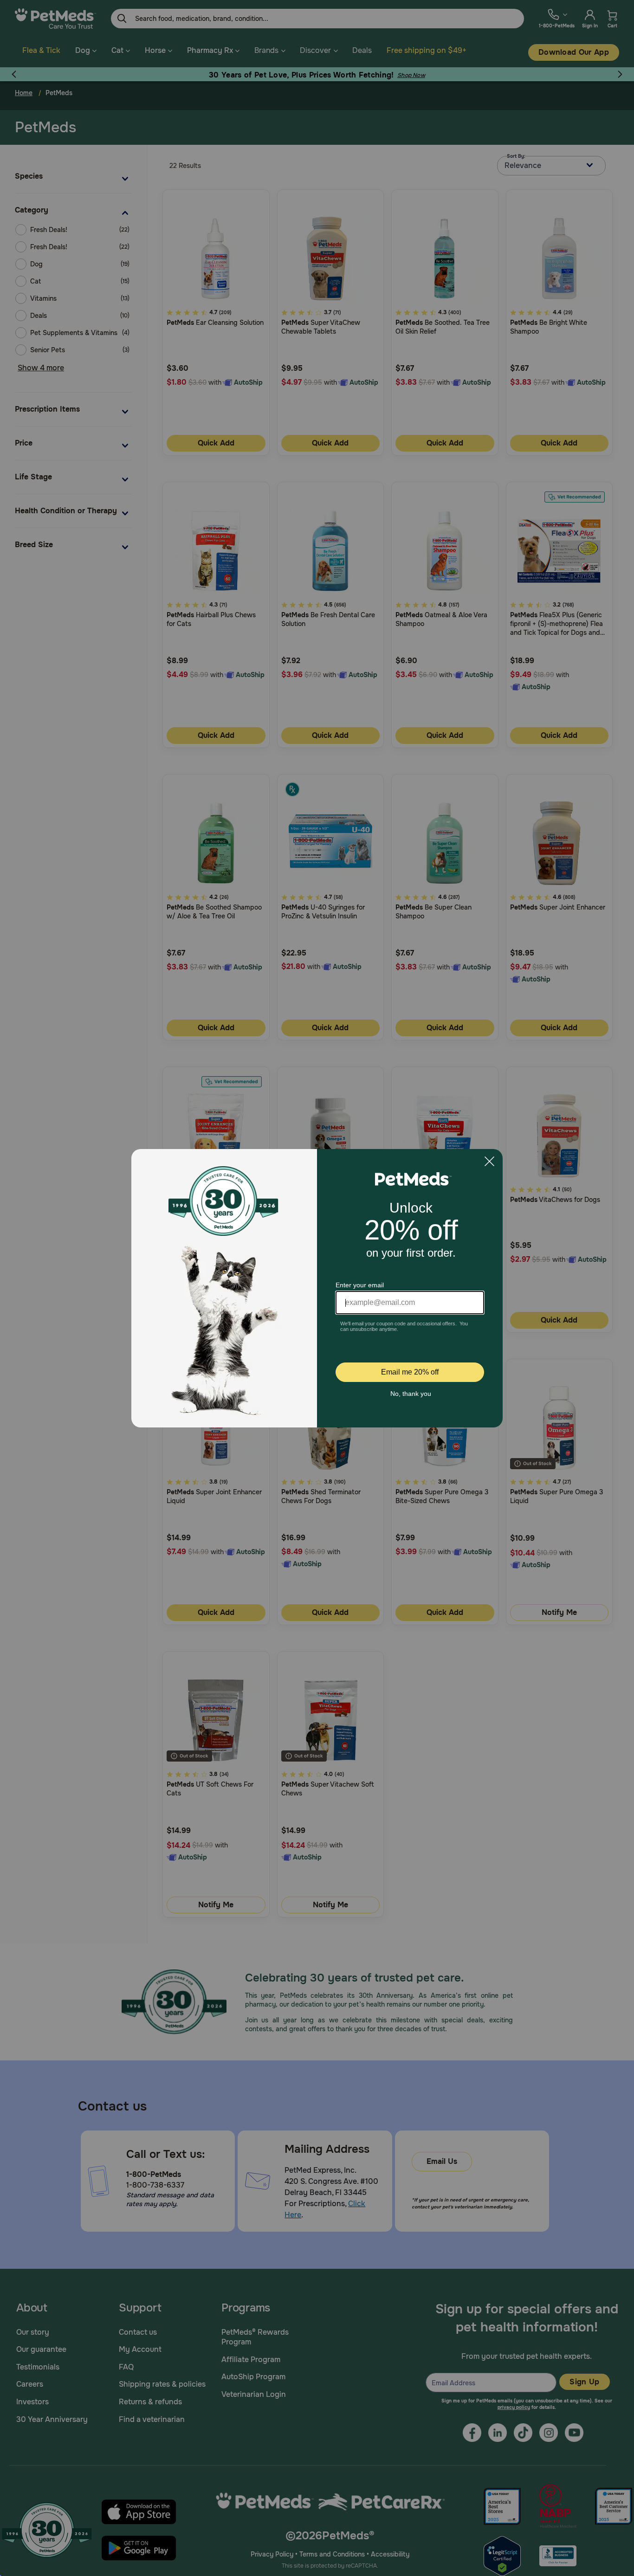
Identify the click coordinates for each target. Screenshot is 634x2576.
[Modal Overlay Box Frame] (317, 1288)
